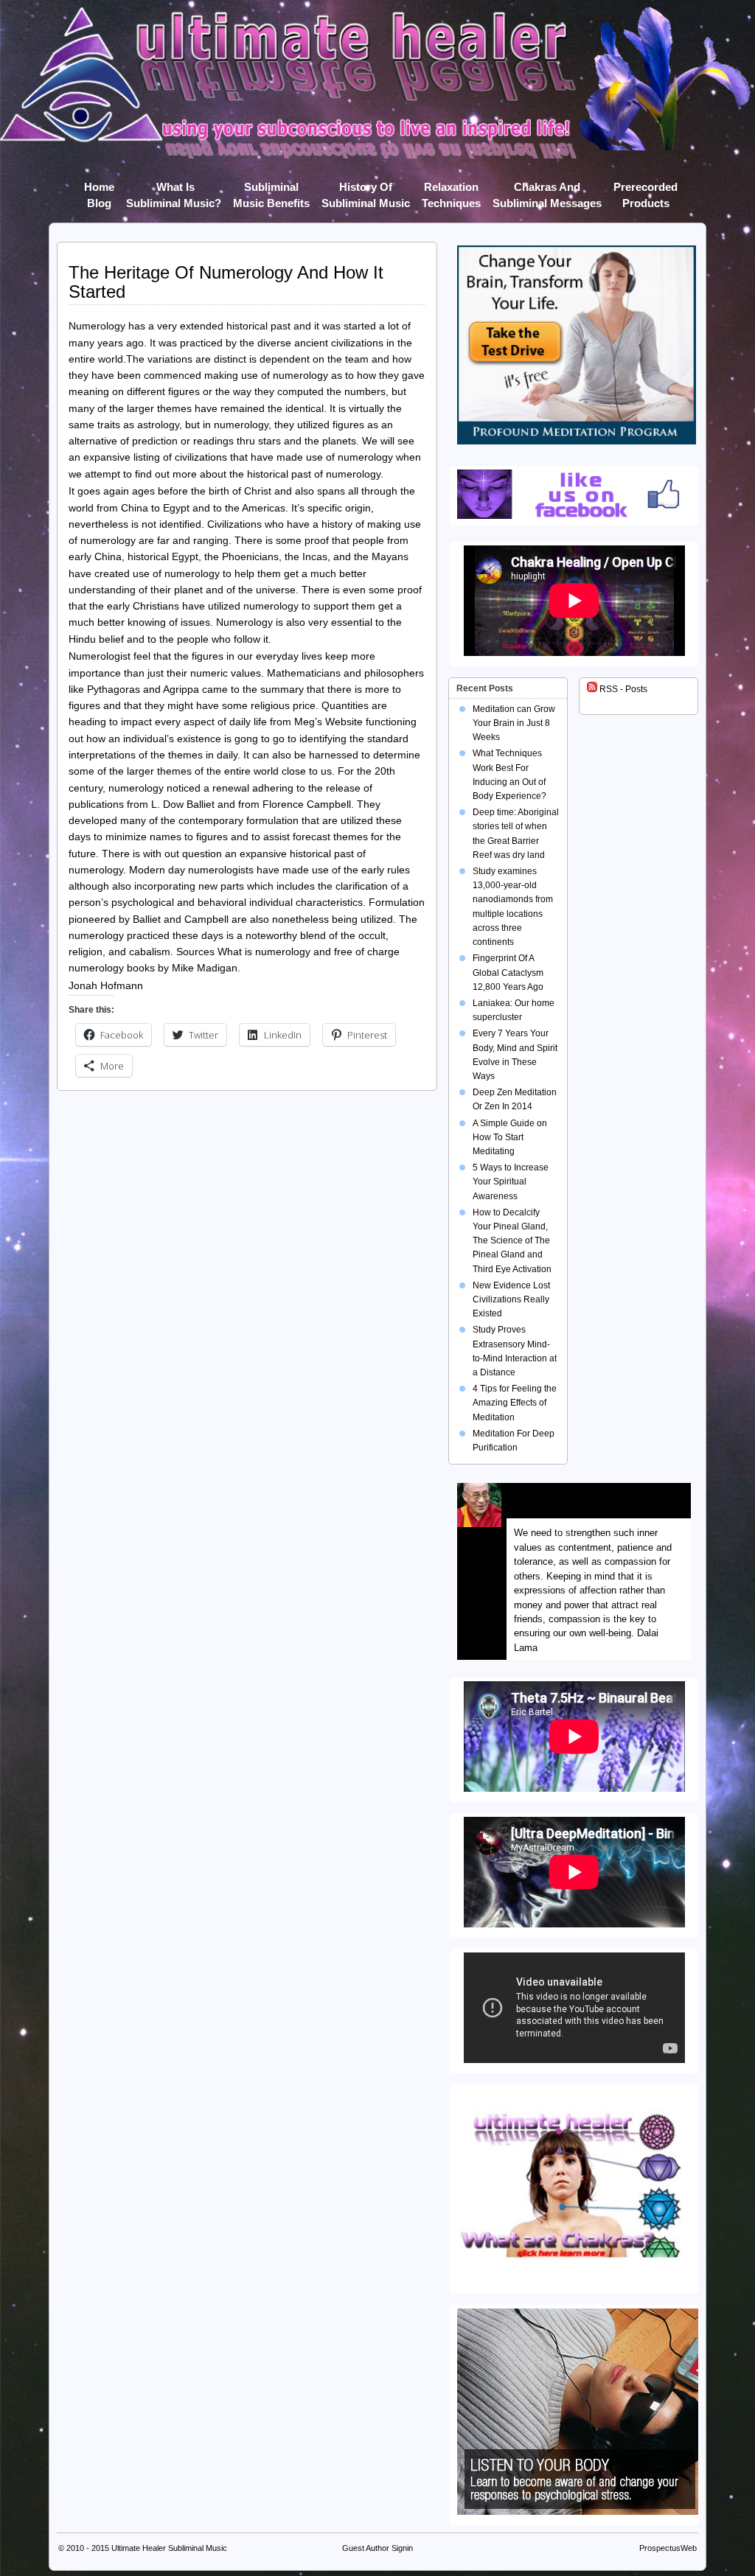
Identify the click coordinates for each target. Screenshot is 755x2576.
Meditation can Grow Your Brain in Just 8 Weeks (514, 723)
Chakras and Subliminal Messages (547, 190)
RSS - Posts (622, 689)
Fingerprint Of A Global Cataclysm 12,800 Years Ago (508, 972)
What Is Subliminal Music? (174, 190)
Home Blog (99, 190)
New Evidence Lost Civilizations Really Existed (511, 1299)
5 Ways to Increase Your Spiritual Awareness (511, 1181)
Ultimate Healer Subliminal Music (169, 2548)
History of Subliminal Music (366, 190)
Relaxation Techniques (451, 190)
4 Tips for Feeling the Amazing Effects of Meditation (515, 1403)
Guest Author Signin (377, 2548)
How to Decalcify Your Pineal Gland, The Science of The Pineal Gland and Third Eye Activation (512, 1241)
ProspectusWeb (668, 2548)
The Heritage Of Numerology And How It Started (226, 282)
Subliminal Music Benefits (271, 190)
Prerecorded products (646, 190)
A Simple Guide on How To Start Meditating (510, 1137)
